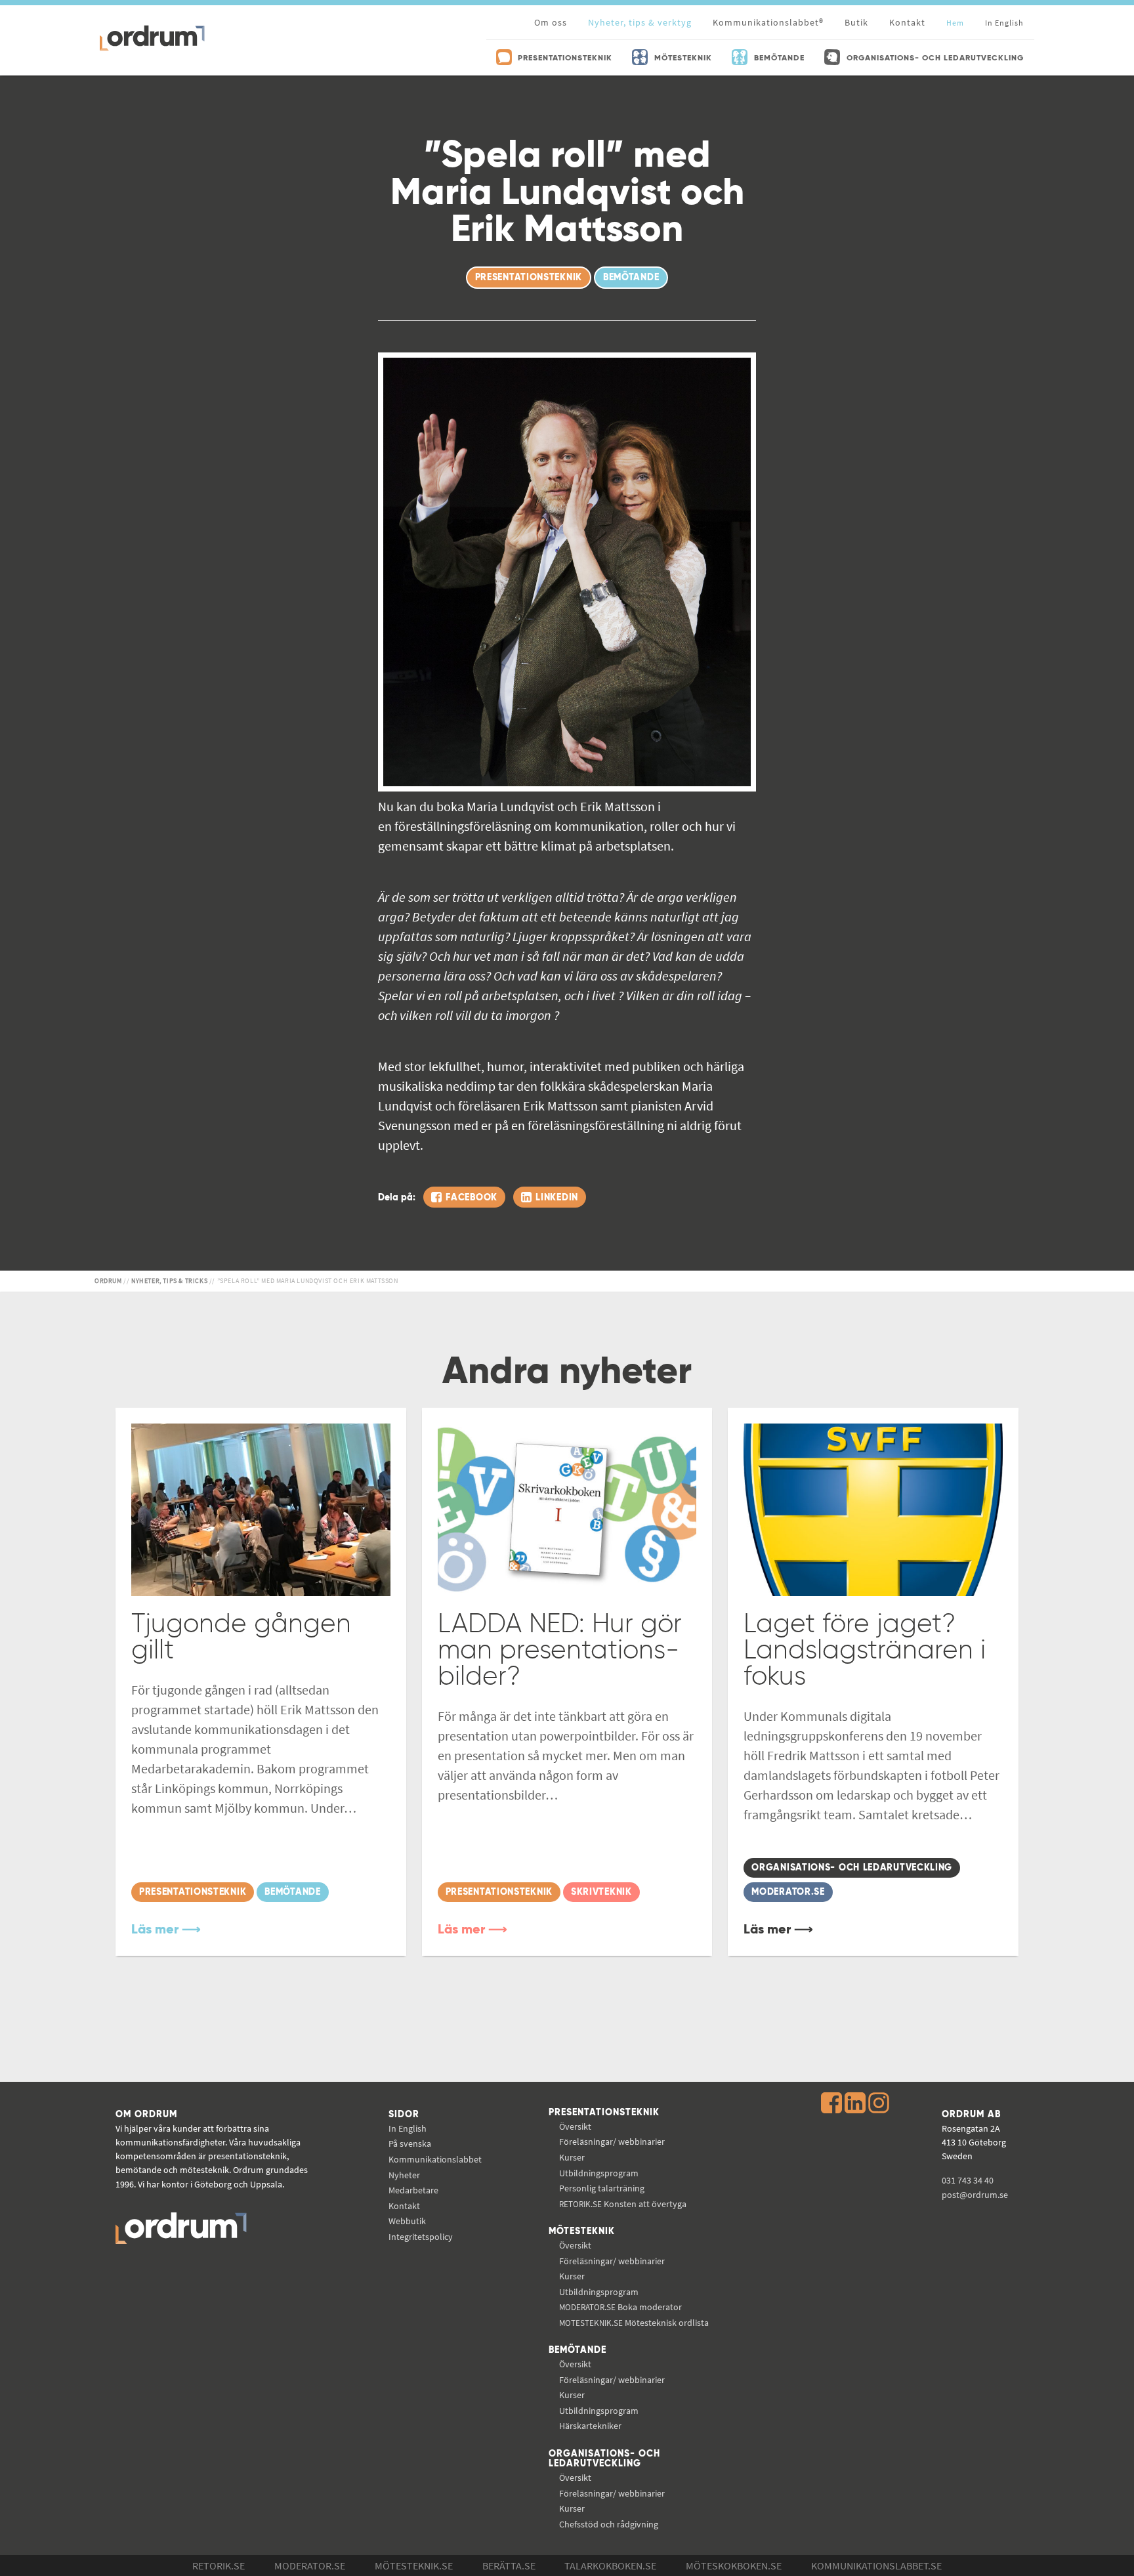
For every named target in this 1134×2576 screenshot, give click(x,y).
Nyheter (404, 2175)
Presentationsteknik (604, 2113)
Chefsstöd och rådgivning (609, 2524)
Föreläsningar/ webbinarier (612, 2142)
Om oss (551, 22)
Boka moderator (620, 2307)
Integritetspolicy (421, 2237)
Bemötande (577, 2350)
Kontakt (907, 22)
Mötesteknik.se (414, 2565)
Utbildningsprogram (599, 2173)
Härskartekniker (590, 2426)
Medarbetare (413, 2190)
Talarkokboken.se (610, 2565)
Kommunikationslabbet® (768, 22)
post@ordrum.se (975, 2195)
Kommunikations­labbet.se (876, 2565)
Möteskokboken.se (734, 2565)
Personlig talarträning (602, 2188)
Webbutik (407, 2221)
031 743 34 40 (968, 2180)
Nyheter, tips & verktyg (640, 22)
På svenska (410, 2143)
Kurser (572, 2157)
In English (408, 2128)
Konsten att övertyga (623, 2204)
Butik (856, 22)
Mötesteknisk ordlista (634, 2323)
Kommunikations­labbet (435, 2159)
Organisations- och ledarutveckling (604, 2459)
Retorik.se (219, 2565)
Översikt (575, 2126)
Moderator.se (310, 2565)
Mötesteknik (582, 2231)
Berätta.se (509, 2565)
